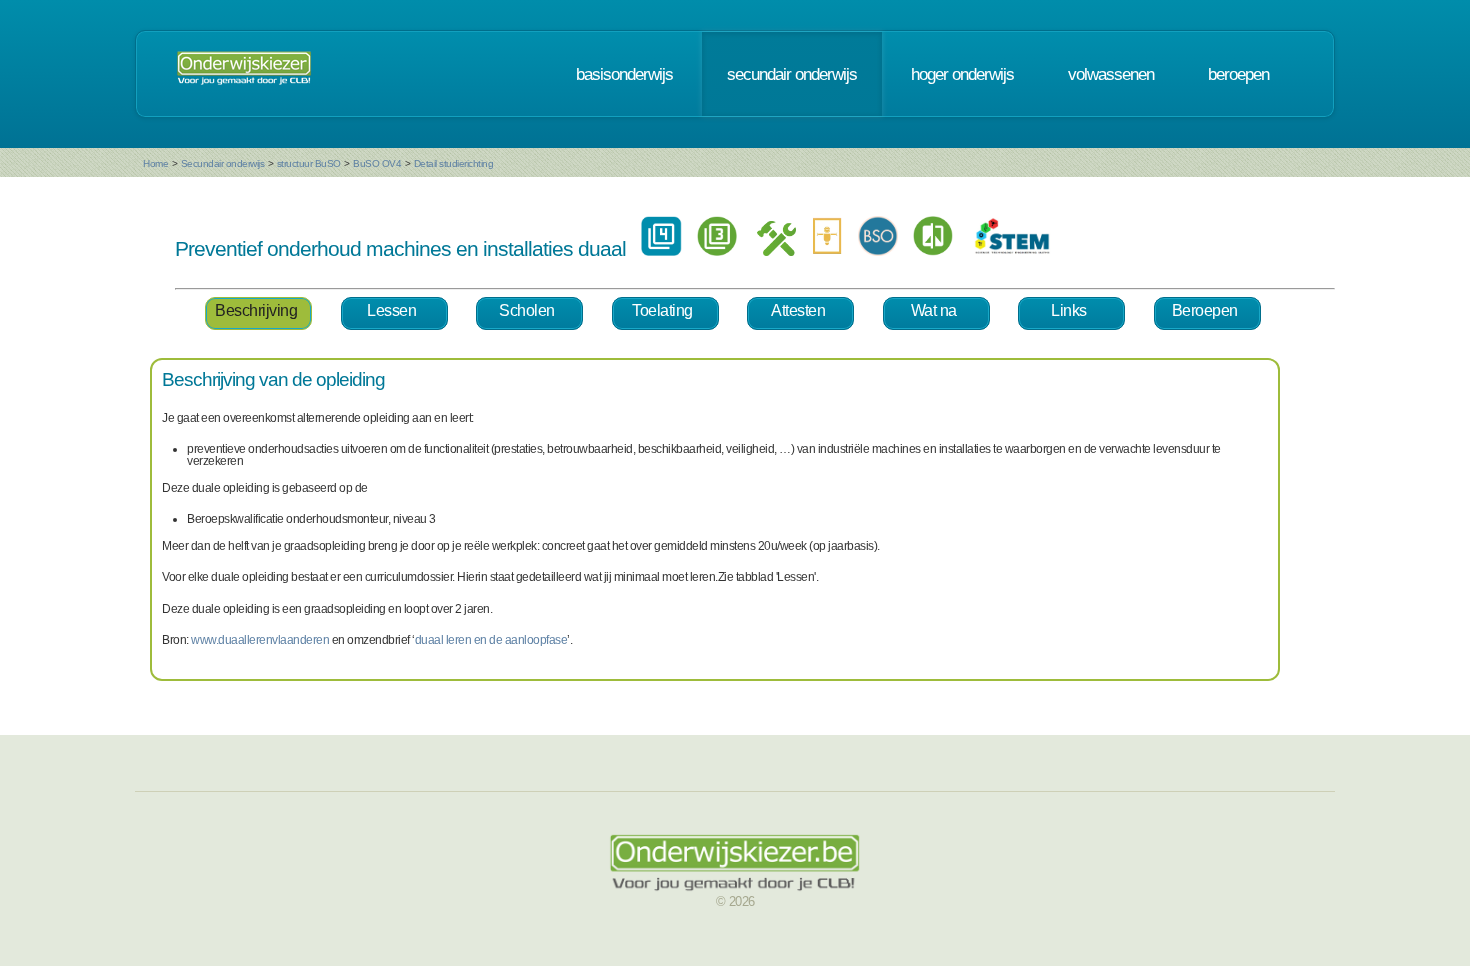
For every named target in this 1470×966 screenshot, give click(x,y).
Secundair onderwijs (223, 163)
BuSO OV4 (377, 163)
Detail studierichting (454, 163)
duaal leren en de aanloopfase (491, 640)
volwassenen (1111, 74)
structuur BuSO (309, 163)
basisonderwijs (624, 74)
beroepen (1238, 74)
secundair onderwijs (792, 74)
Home (155, 163)
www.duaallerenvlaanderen (260, 640)
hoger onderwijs (962, 74)
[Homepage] (244, 74)
